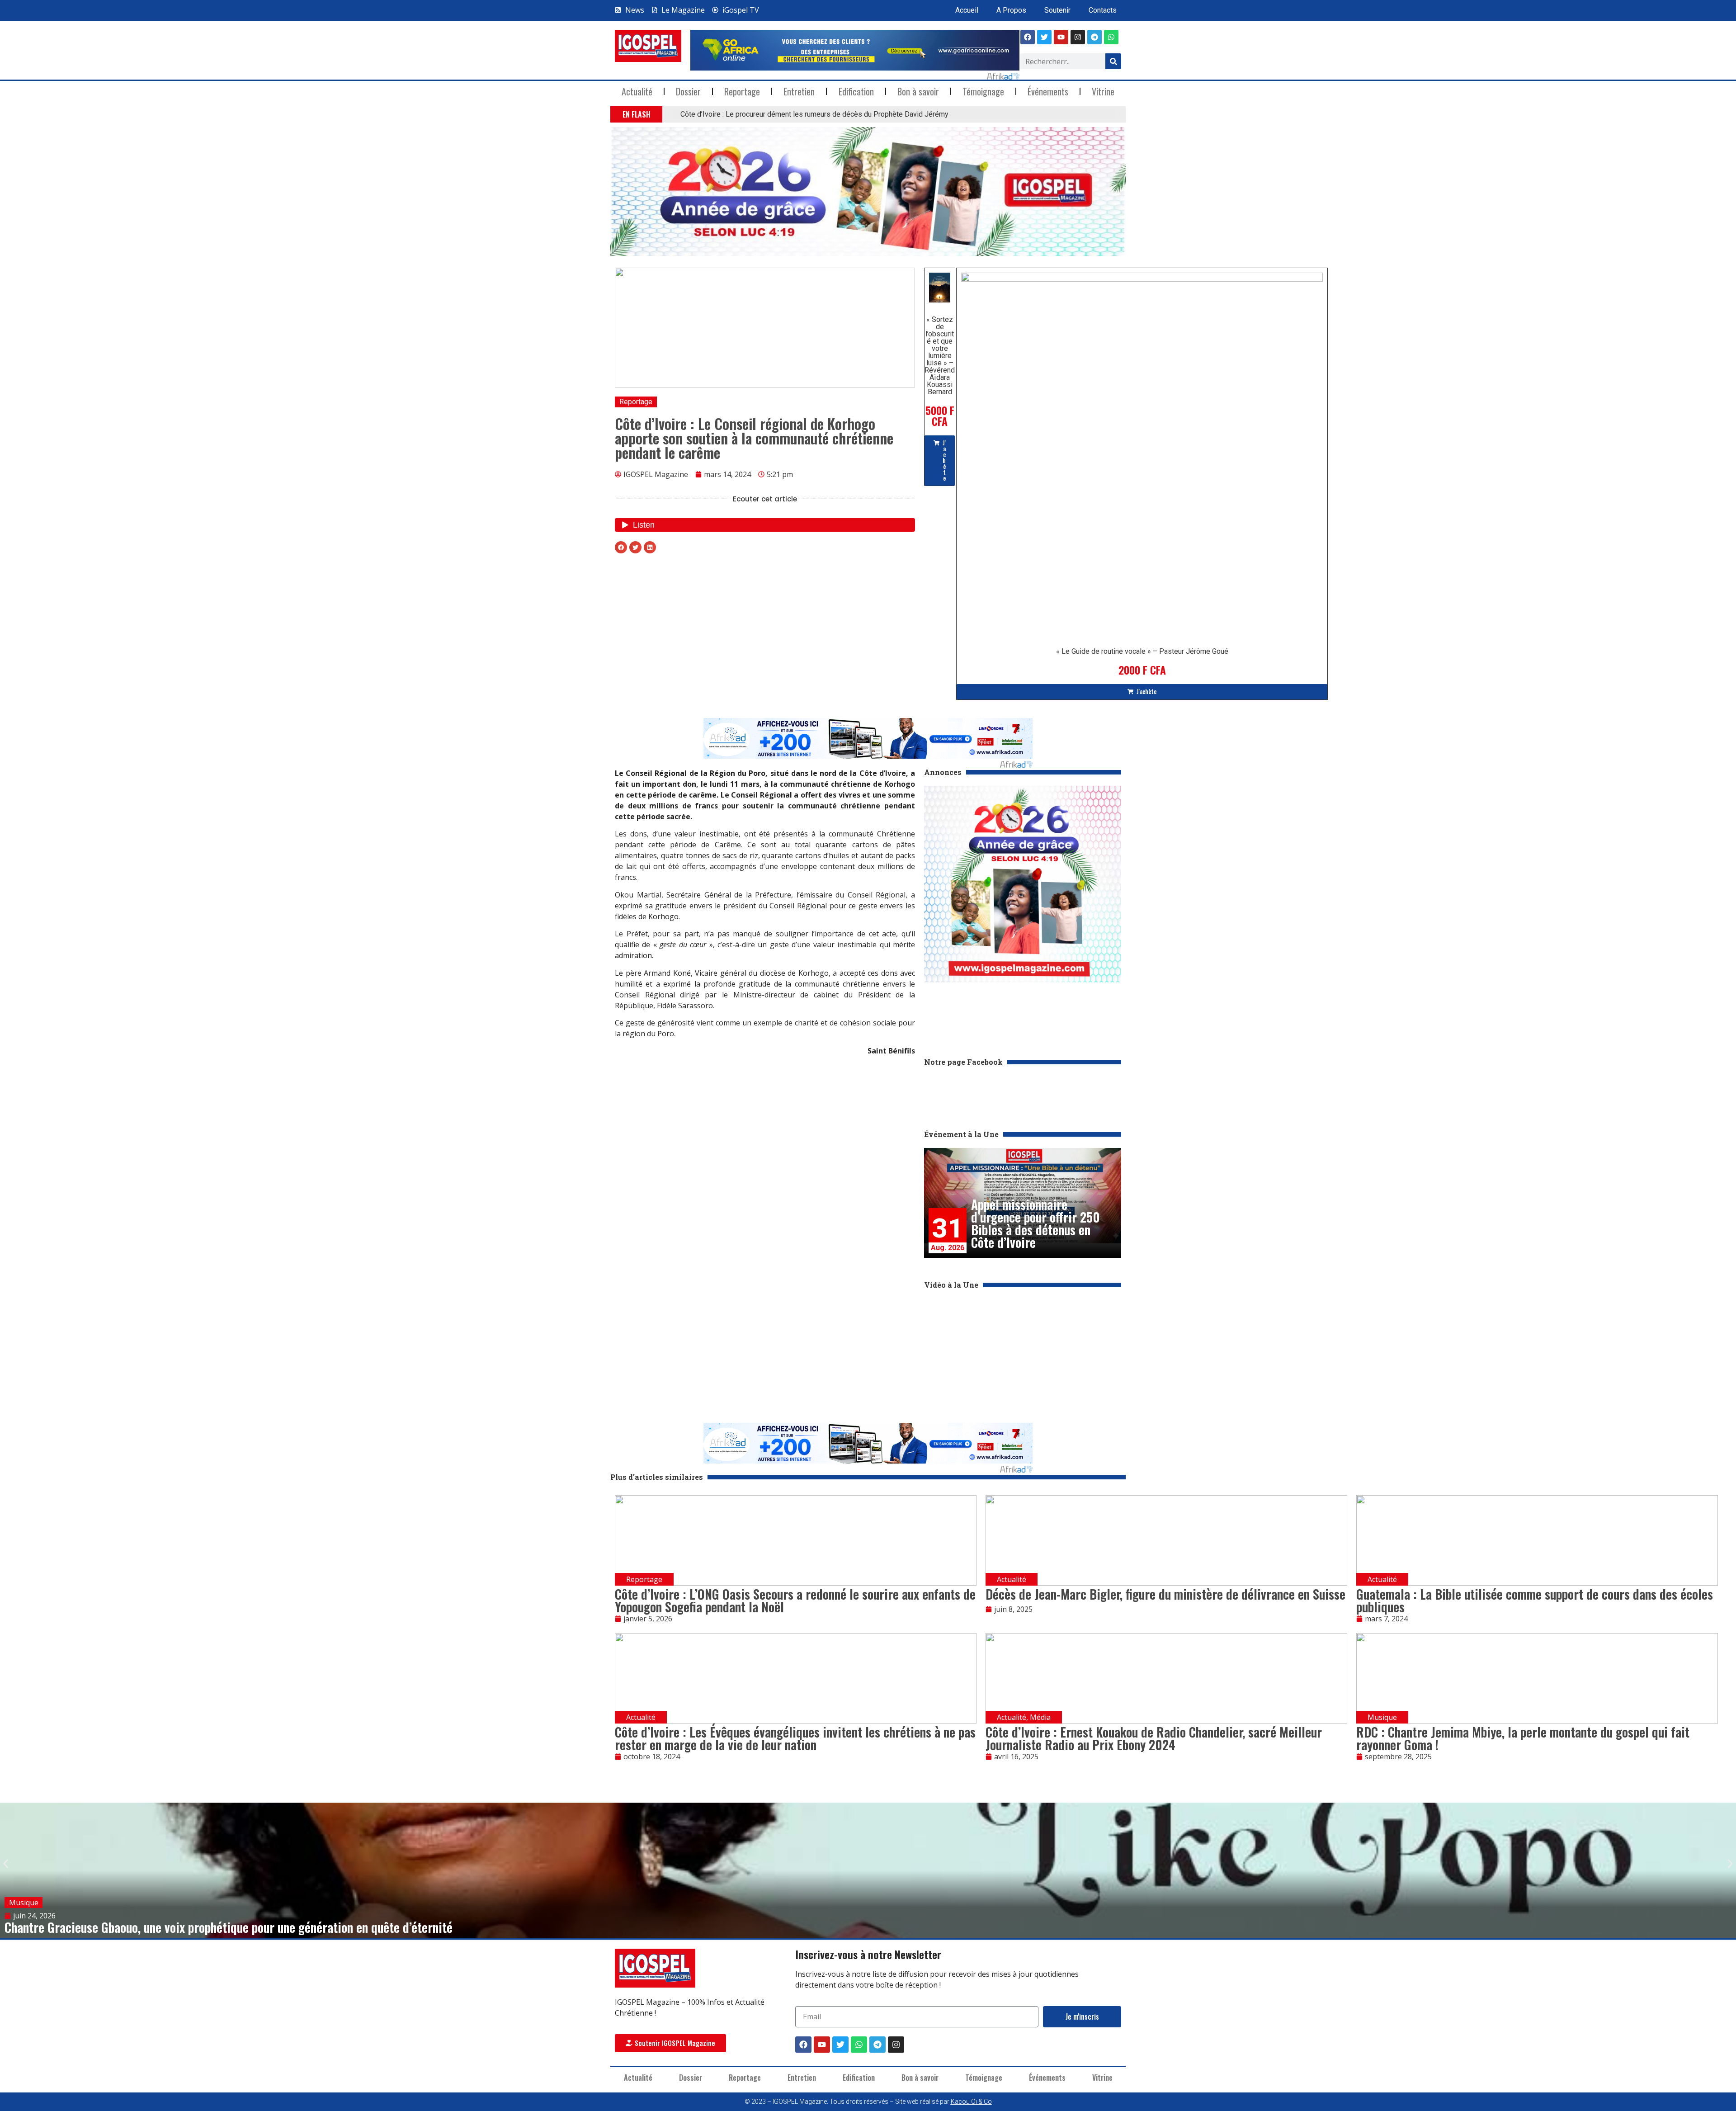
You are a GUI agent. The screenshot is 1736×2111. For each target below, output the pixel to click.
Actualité (637, 91)
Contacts (1103, 10)
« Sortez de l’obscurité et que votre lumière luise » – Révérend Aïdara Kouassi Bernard (940, 356)
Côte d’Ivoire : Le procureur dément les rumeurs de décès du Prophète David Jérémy (814, 114)
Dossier (688, 91)
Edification (856, 91)
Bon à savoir (918, 91)
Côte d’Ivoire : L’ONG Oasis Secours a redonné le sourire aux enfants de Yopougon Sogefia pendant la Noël (795, 1600)
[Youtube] (1061, 37)
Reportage (742, 91)
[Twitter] (840, 2045)
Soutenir (1057, 10)
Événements (1048, 91)
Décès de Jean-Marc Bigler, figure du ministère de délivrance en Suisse (1165, 1594)
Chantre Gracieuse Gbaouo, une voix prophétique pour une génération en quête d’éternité (229, 1927)
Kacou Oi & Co (971, 2102)
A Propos (1011, 10)
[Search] (1113, 61)
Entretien (799, 91)
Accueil (967, 10)
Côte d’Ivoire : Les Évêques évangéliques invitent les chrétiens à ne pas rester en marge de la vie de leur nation (795, 1738)
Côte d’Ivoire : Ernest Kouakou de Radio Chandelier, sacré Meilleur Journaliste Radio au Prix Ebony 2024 (1154, 1738)
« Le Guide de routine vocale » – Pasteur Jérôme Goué (1142, 651)
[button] (668, 115)
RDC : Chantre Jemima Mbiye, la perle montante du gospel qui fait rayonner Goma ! (1523, 1738)
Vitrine (1103, 91)
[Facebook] (1028, 37)
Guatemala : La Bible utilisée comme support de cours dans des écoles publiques (1535, 1600)
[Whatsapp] (1111, 37)
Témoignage (983, 91)
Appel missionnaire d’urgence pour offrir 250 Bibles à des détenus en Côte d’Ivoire (1035, 1223)
